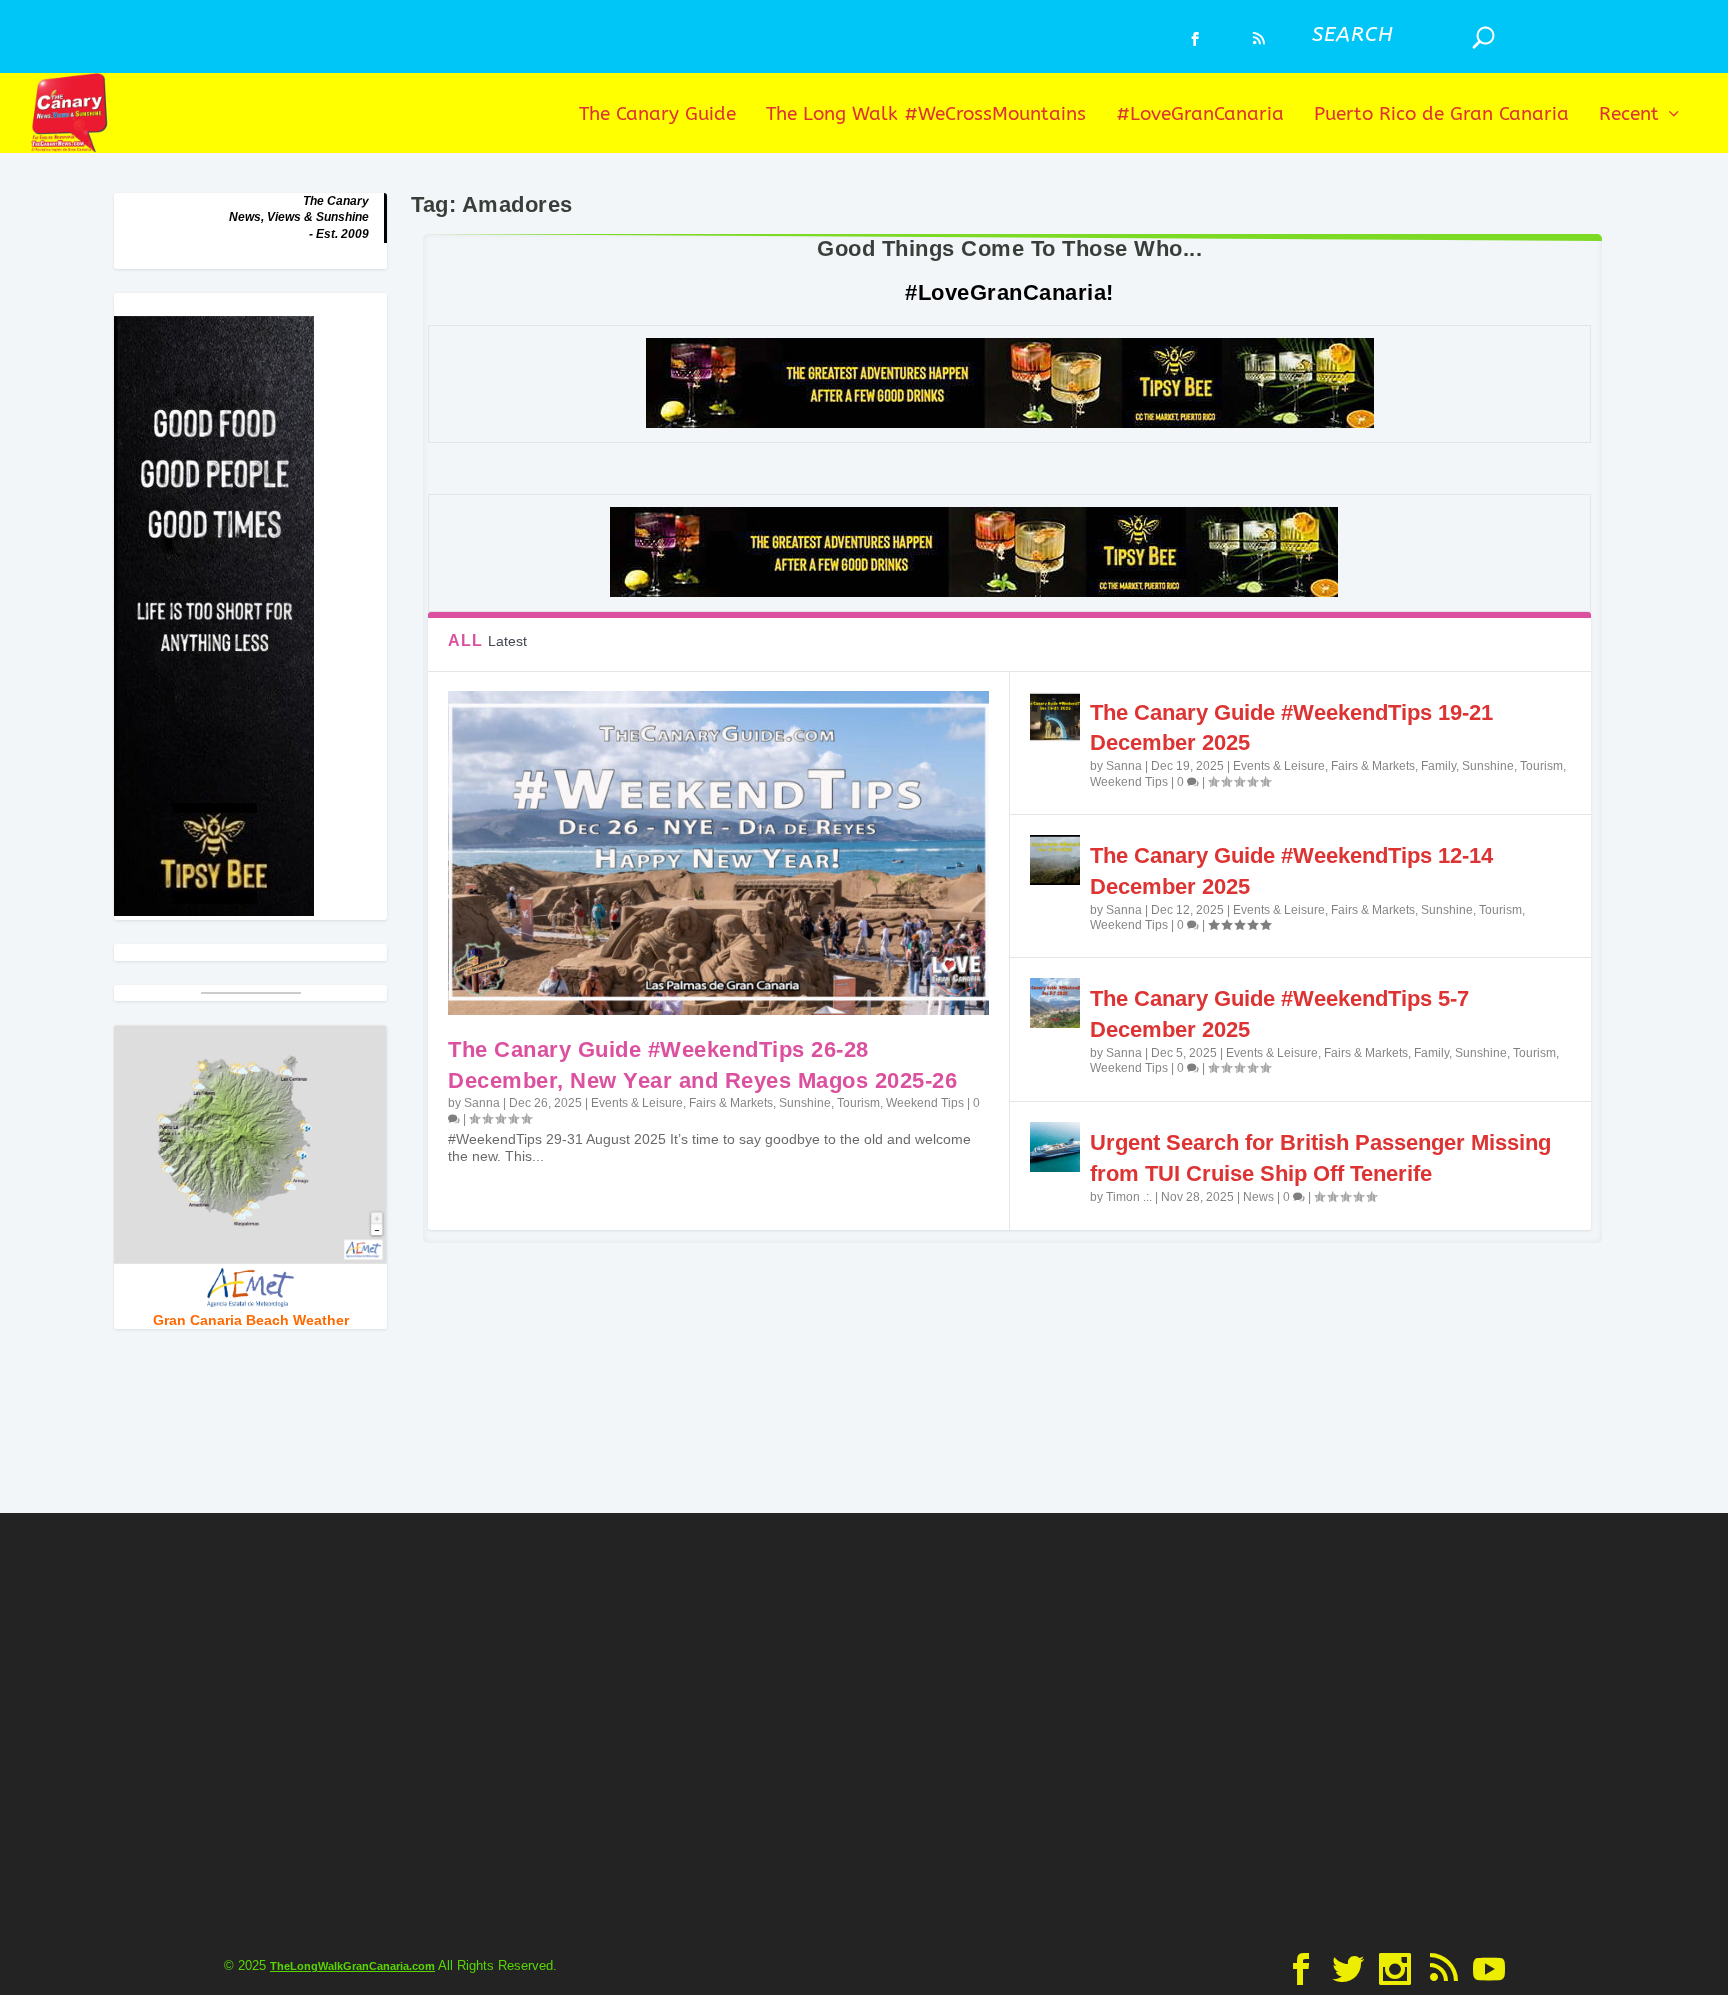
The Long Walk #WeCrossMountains (926, 115)
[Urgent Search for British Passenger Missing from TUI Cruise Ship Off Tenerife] (1055, 1147)
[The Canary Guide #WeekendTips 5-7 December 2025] (1055, 1003)
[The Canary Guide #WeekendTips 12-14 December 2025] (1055, 860)
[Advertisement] (864, 1728)
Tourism (858, 1103)
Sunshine (805, 1103)
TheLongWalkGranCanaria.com (352, 1966)
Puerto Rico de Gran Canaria (1441, 115)
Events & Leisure (637, 1103)
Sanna (482, 1103)
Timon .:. (1129, 1197)
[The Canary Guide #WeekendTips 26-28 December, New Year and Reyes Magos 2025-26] (718, 853)
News (1258, 1197)
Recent (1629, 115)
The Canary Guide (657, 115)
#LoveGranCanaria (1200, 115)
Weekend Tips (925, 1103)
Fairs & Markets (731, 1103)
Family (1438, 766)
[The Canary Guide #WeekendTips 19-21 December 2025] (1055, 717)
